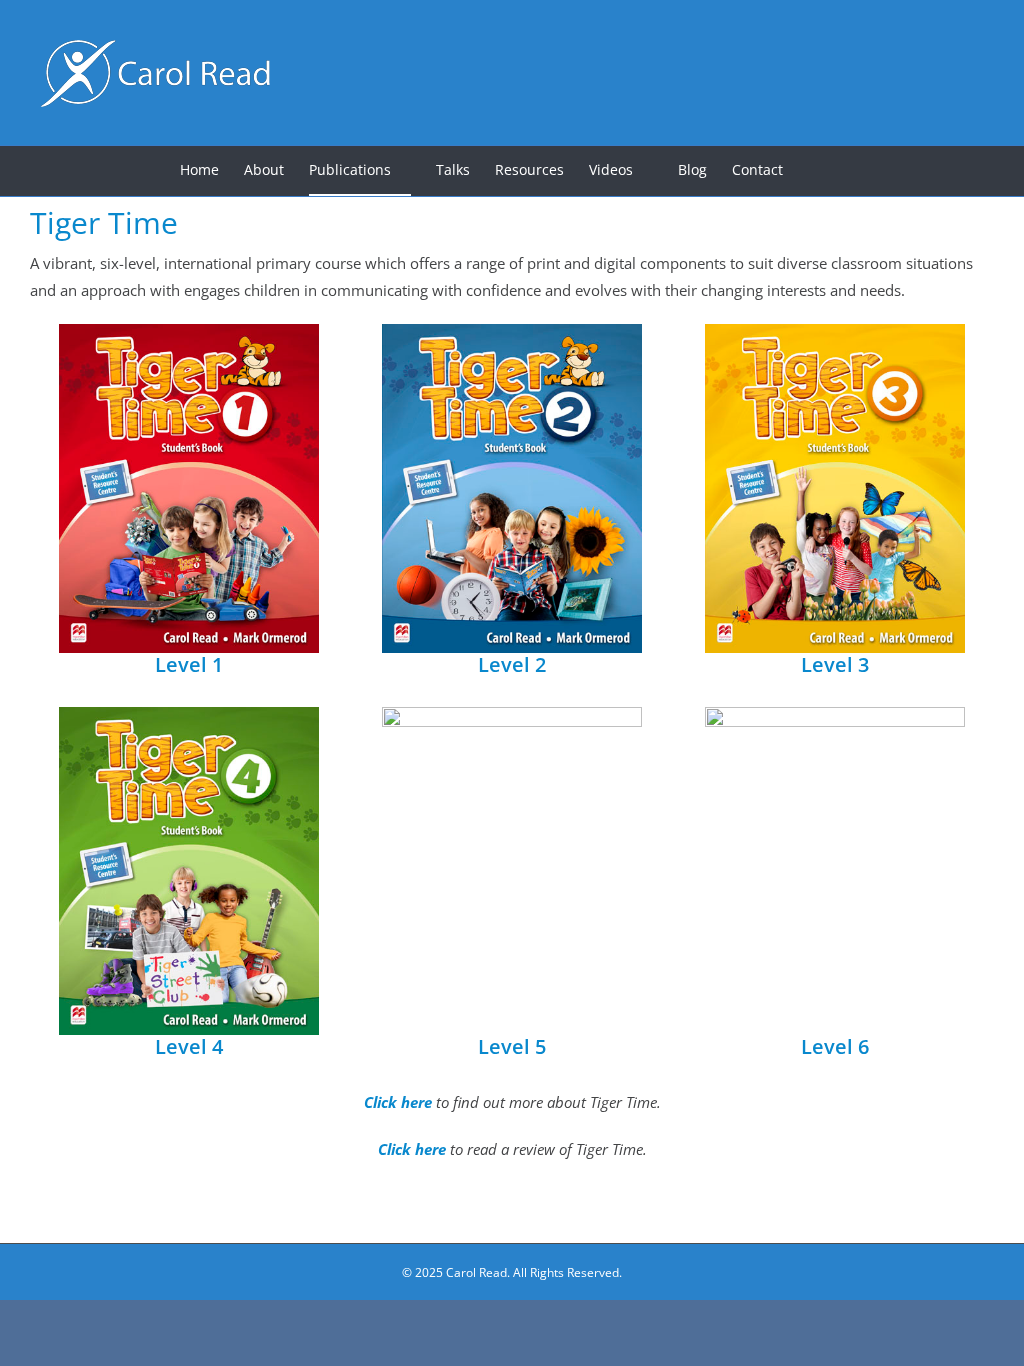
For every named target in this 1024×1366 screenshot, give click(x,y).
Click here (400, 1102)
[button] (813, 171)
